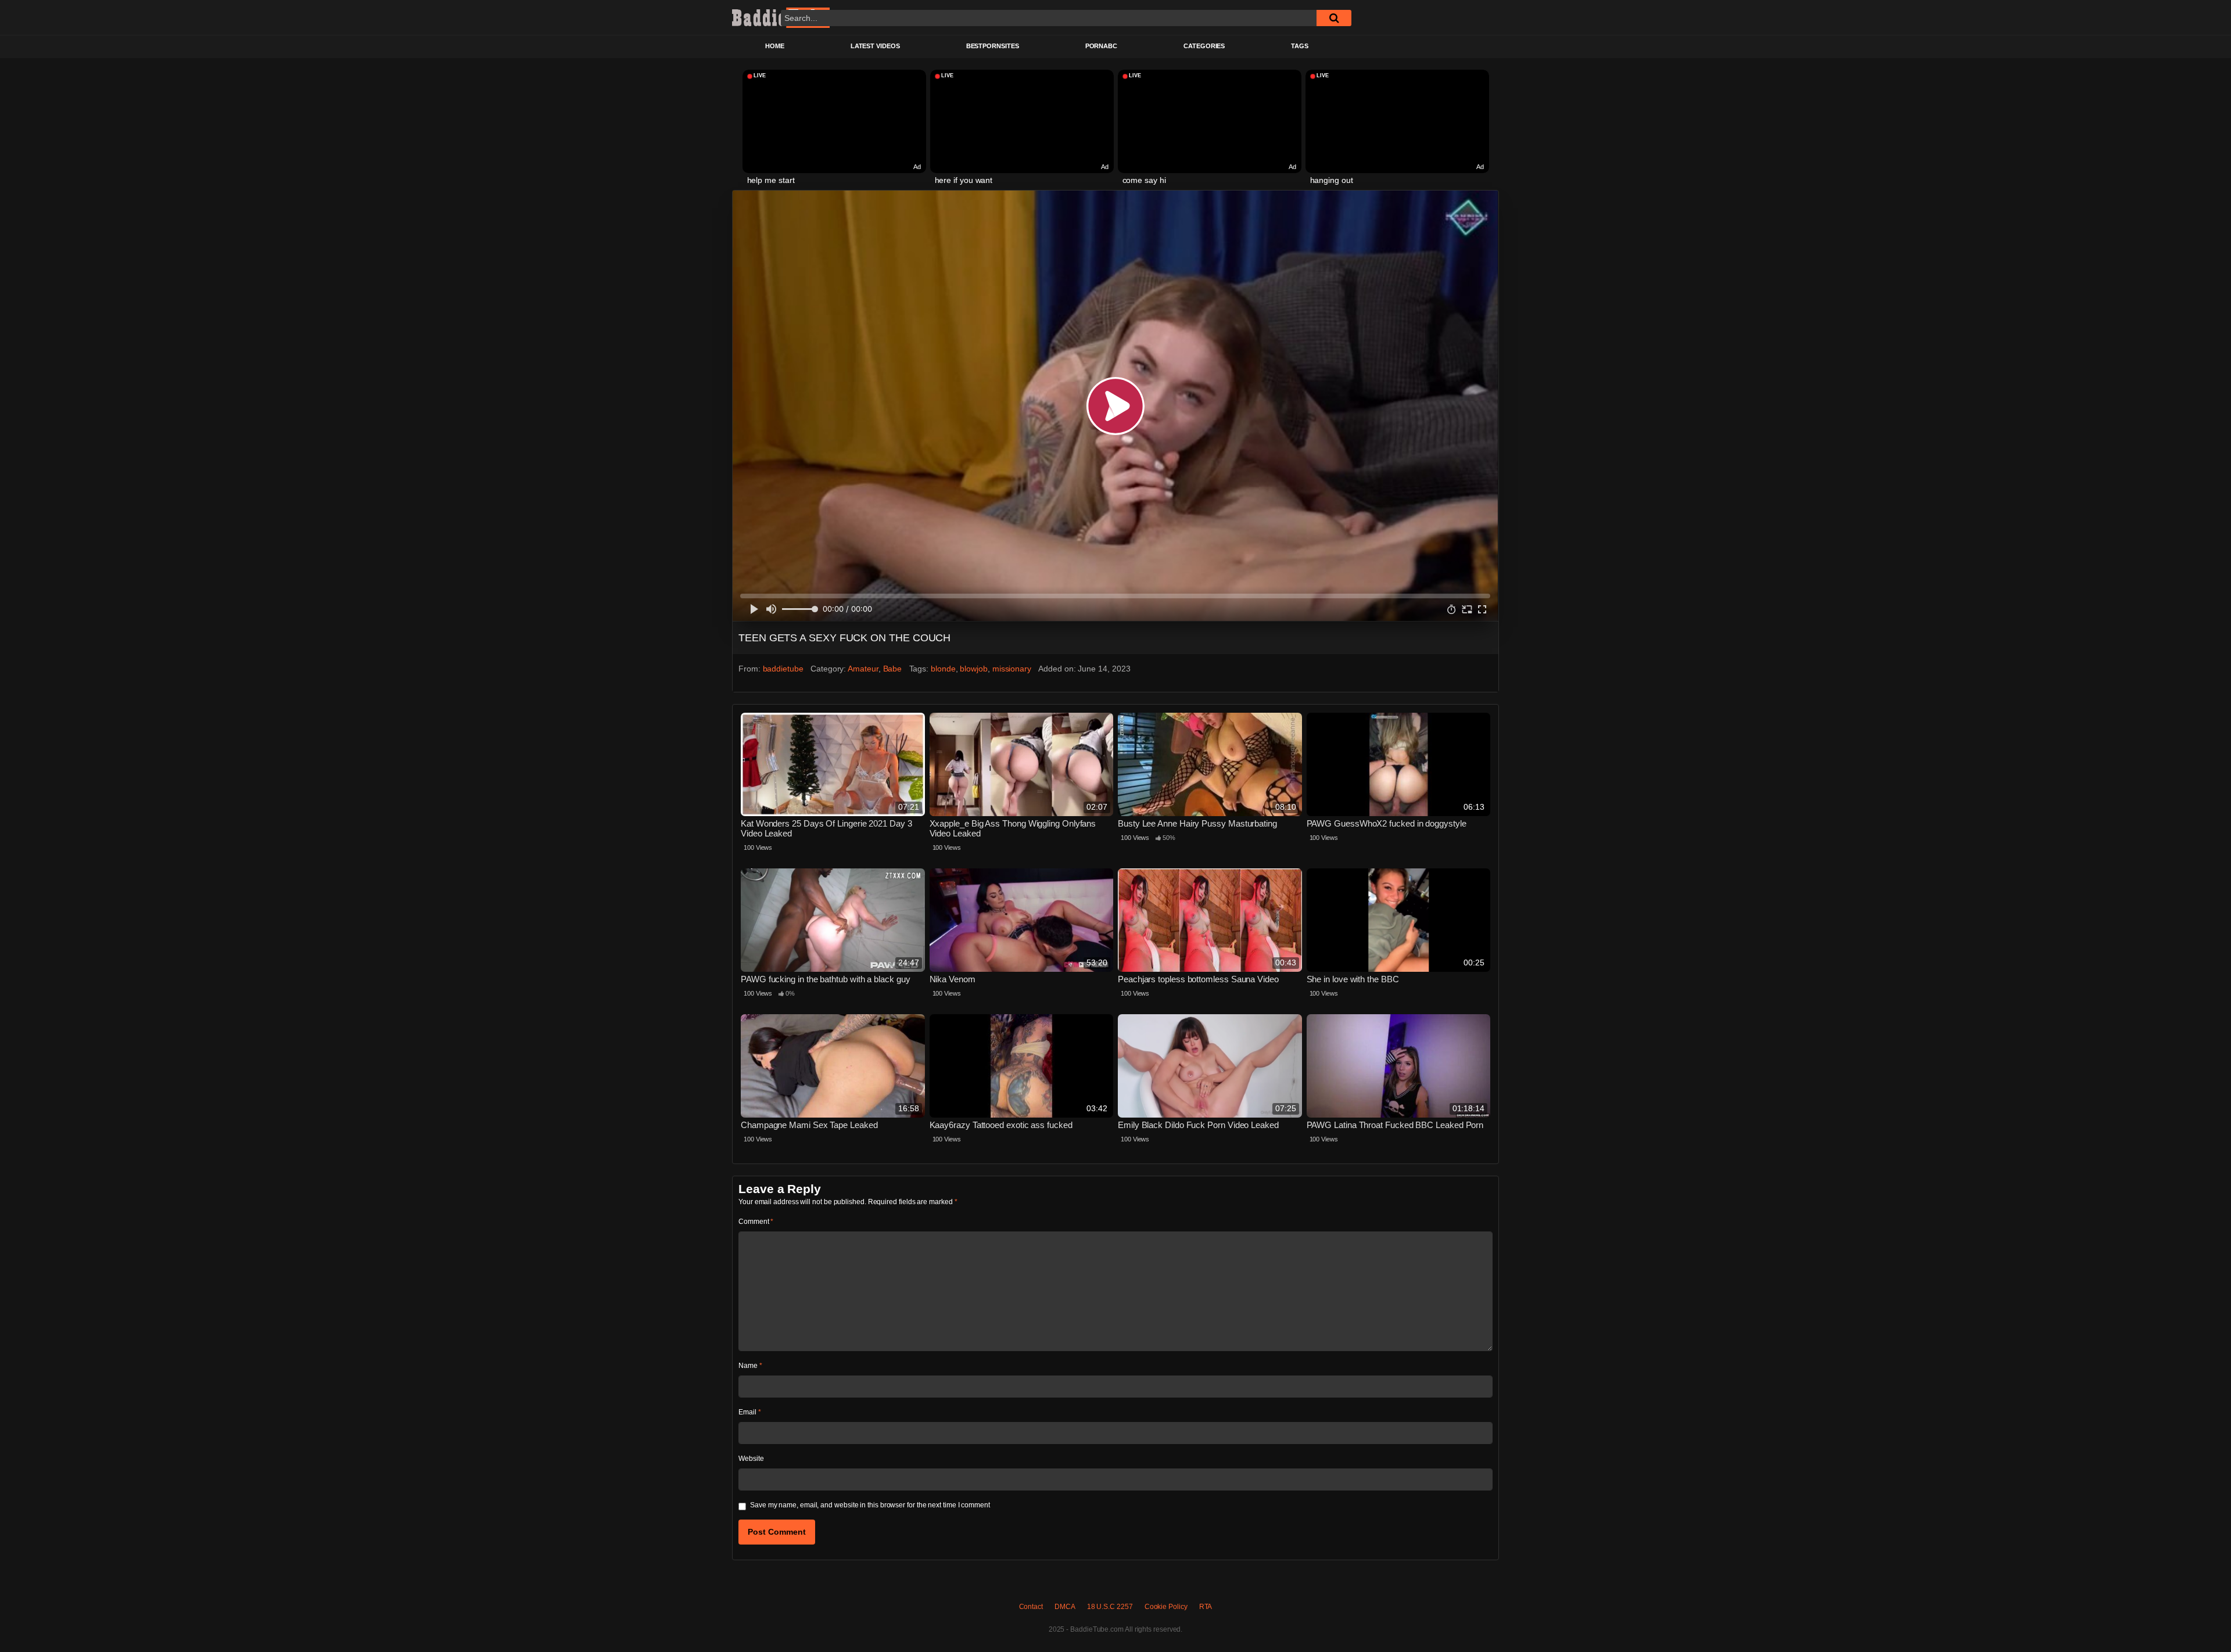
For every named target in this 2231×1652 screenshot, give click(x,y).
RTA (1206, 1607)
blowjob (973, 669)
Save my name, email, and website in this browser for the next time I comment (870, 1505)
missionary (1012, 669)
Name (750, 1366)
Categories (1204, 46)
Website (751, 1459)
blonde (943, 669)
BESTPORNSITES (993, 46)
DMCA (1065, 1607)
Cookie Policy (1166, 1607)
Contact (1031, 1607)
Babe (893, 669)
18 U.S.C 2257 (1110, 1607)
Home (775, 46)
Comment (756, 1222)
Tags (1300, 46)
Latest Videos (875, 46)
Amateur (863, 669)
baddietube (783, 669)
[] (1334, 18)
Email (749, 1412)
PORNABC (1101, 46)
